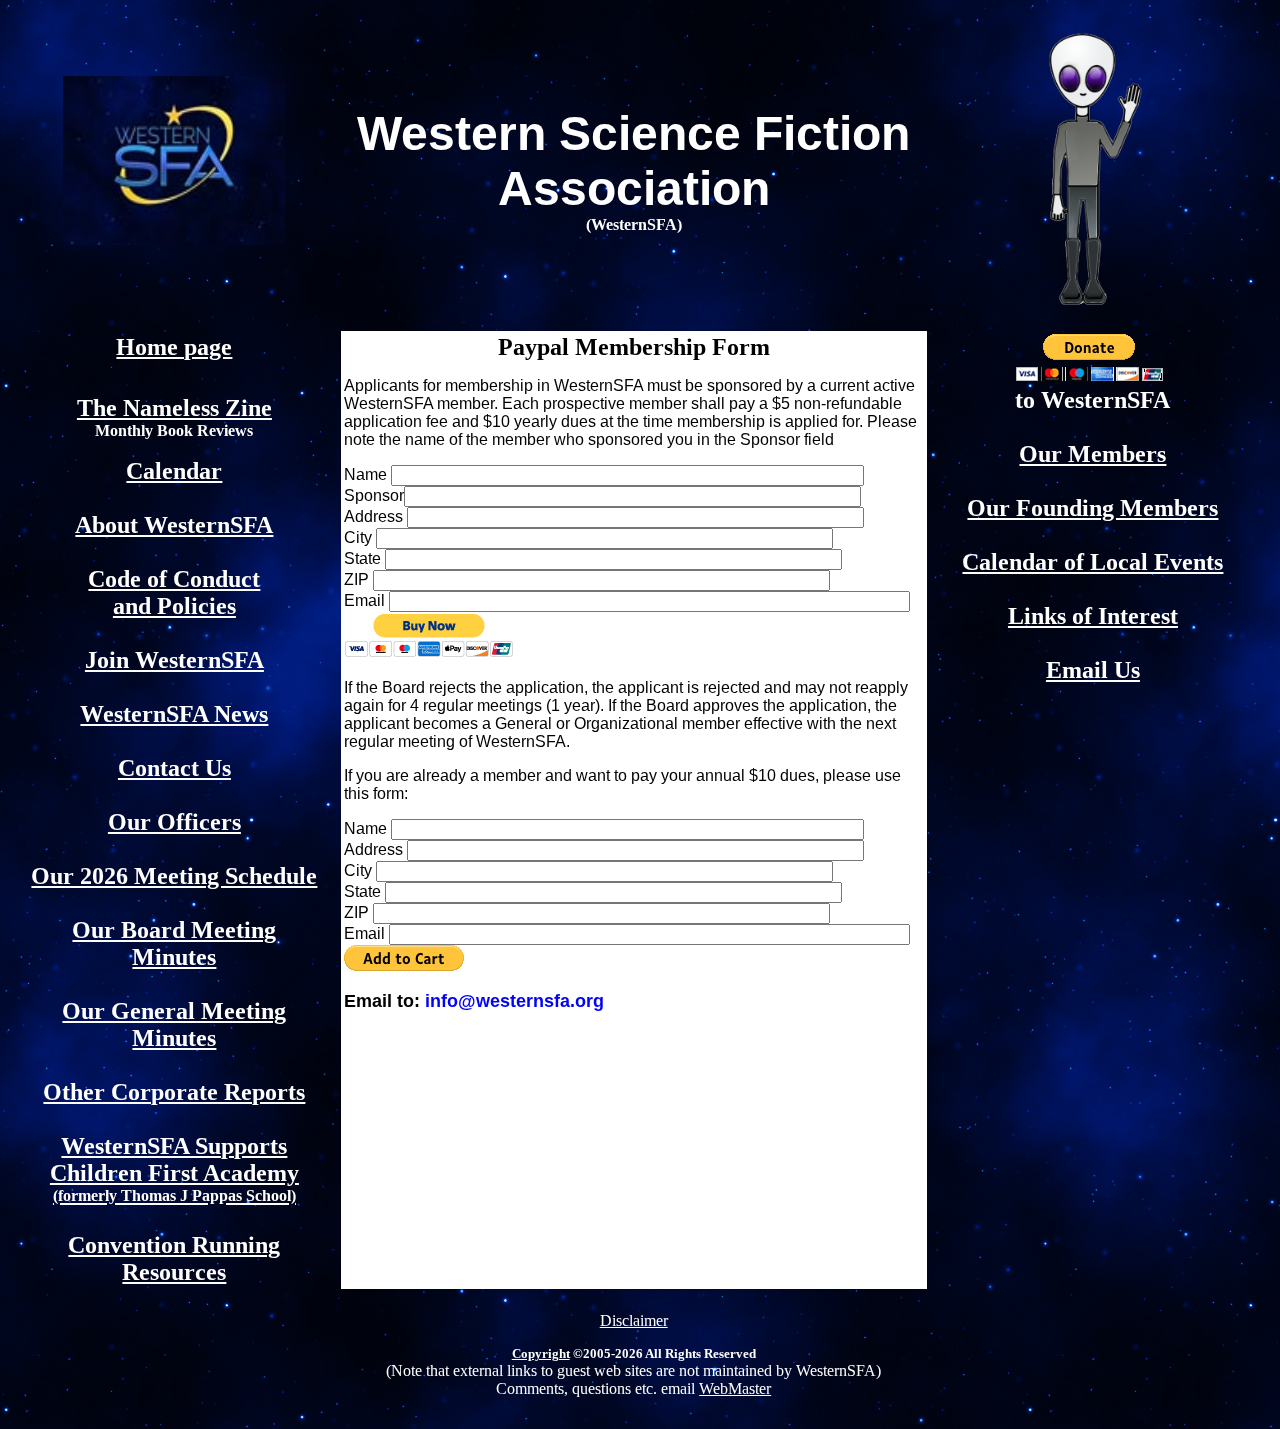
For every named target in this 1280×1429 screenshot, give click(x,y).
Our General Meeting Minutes (174, 1024)
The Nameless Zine (174, 408)
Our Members (1092, 454)
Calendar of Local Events (1092, 562)
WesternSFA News (174, 714)
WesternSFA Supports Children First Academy (174, 1168)
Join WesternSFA (174, 660)
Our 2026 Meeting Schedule (174, 876)
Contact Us (174, 768)
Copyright (541, 1353)
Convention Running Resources (174, 1258)
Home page (174, 347)
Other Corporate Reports (174, 1092)
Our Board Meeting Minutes (174, 943)
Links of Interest (1093, 616)
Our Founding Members (1092, 508)
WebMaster (735, 1388)
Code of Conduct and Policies (174, 592)
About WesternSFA (174, 525)
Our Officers (174, 822)
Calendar (174, 471)
